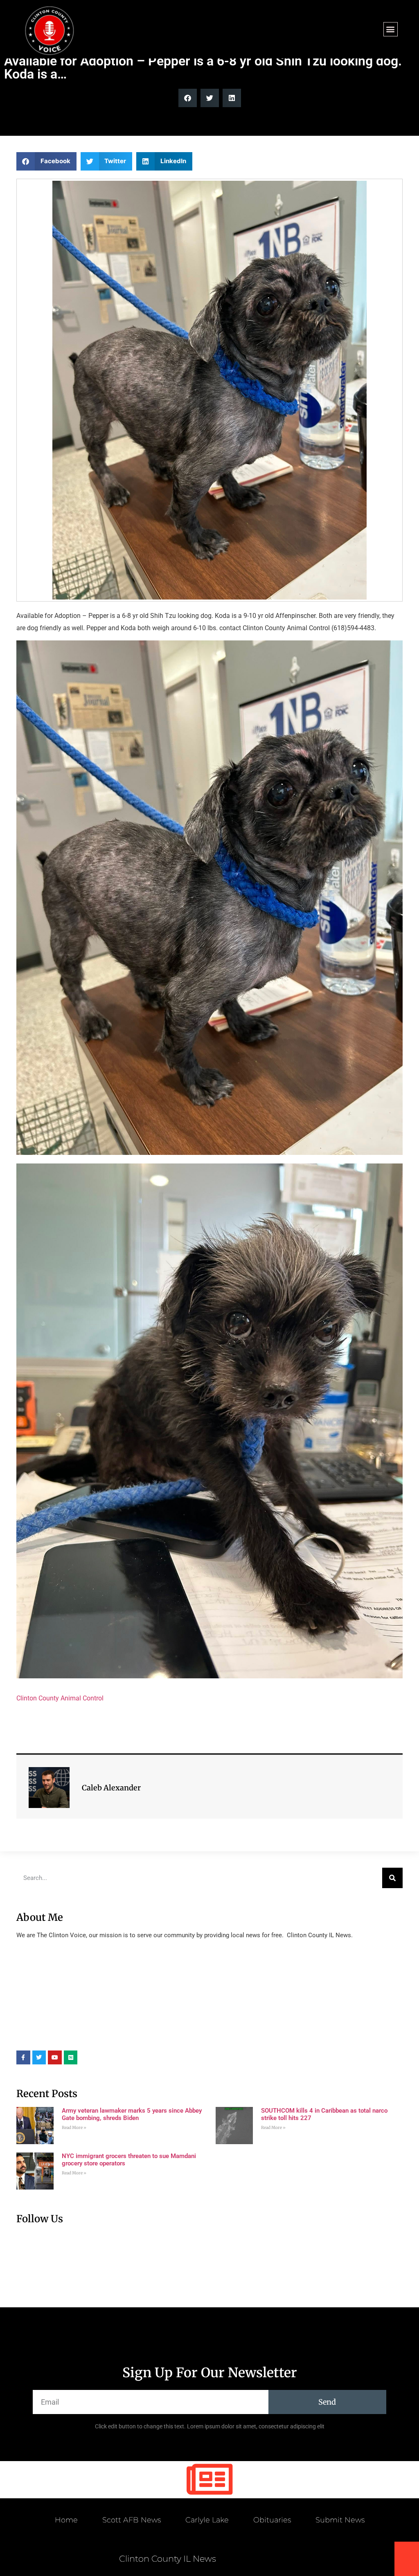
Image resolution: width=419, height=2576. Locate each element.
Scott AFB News (132, 2520)
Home (66, 2520)
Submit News (340, 2520)
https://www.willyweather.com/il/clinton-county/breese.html (78, 2038)
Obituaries (272, 2520)
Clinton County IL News (168, 2559)
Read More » (74, 2128)
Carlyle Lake (207, 2520)
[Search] (392, 1878)
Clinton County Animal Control (60, 1698)
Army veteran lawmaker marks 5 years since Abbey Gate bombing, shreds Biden (132, 2114)
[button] (391, 29)
